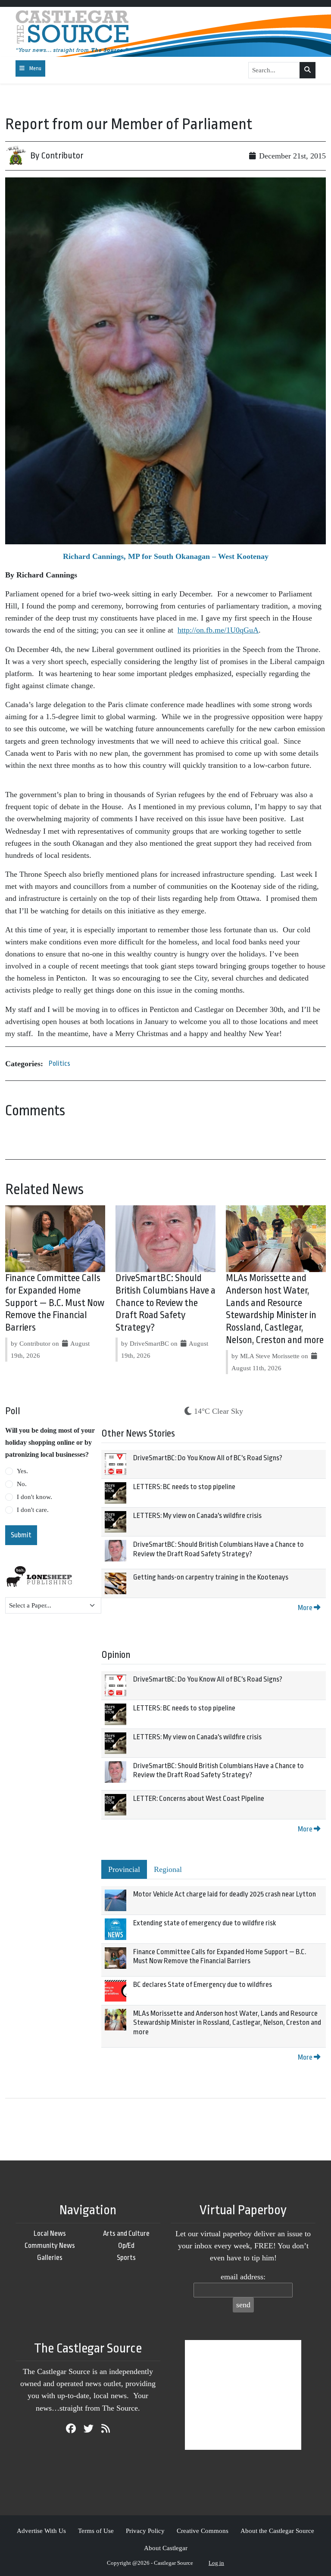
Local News (50, 2233)
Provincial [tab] (124, 1869)
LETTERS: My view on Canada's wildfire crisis (197, 1516)
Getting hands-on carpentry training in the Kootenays (211, 1577)
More (306, 1608)
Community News (50, 2245)
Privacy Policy (145, 2531)
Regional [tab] (168, 1869)
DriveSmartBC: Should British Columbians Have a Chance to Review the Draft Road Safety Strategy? (165, 1303)
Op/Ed (126, 2245)
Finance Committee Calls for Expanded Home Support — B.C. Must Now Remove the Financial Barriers (55, 1303)
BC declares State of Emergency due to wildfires (203, 1985)
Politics (59, 1063)
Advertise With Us (41, 2531)
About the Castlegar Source (277, 2531)
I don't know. (34, 1497)
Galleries (50, 2258)
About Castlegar (166, 2548)
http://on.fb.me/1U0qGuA (218, 630)
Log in (216, 2563)
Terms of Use (96, 2531)
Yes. (22, 1471)
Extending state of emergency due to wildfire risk (205, 1923)
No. (22, 1484)
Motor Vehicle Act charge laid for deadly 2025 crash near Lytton (225, 1894)
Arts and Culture (126, 2233)
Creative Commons (203, 2531)
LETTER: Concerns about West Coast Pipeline (199, 1799)
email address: (243, 2277)
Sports (126, 2258)
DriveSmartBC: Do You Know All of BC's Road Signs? (208, 1458)
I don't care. (33, 1510)
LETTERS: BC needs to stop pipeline (184, 1487)
